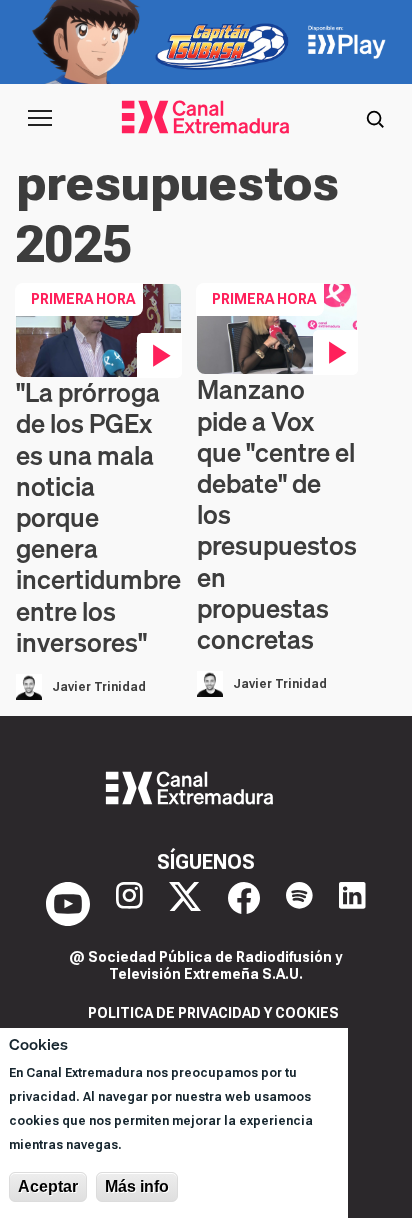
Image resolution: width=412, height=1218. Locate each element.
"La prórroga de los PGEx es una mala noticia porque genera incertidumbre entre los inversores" (98, 517)
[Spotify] (299, 904)
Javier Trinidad (99, 687)
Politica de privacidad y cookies (213, 1013)
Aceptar (48, 1186)
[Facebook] (244, 904)
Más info (137, 1186)
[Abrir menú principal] (40, 118)
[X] (185, 904)
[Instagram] (129, 904)
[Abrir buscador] (375, 118)
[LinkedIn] (352, 904)
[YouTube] (68, 904)
